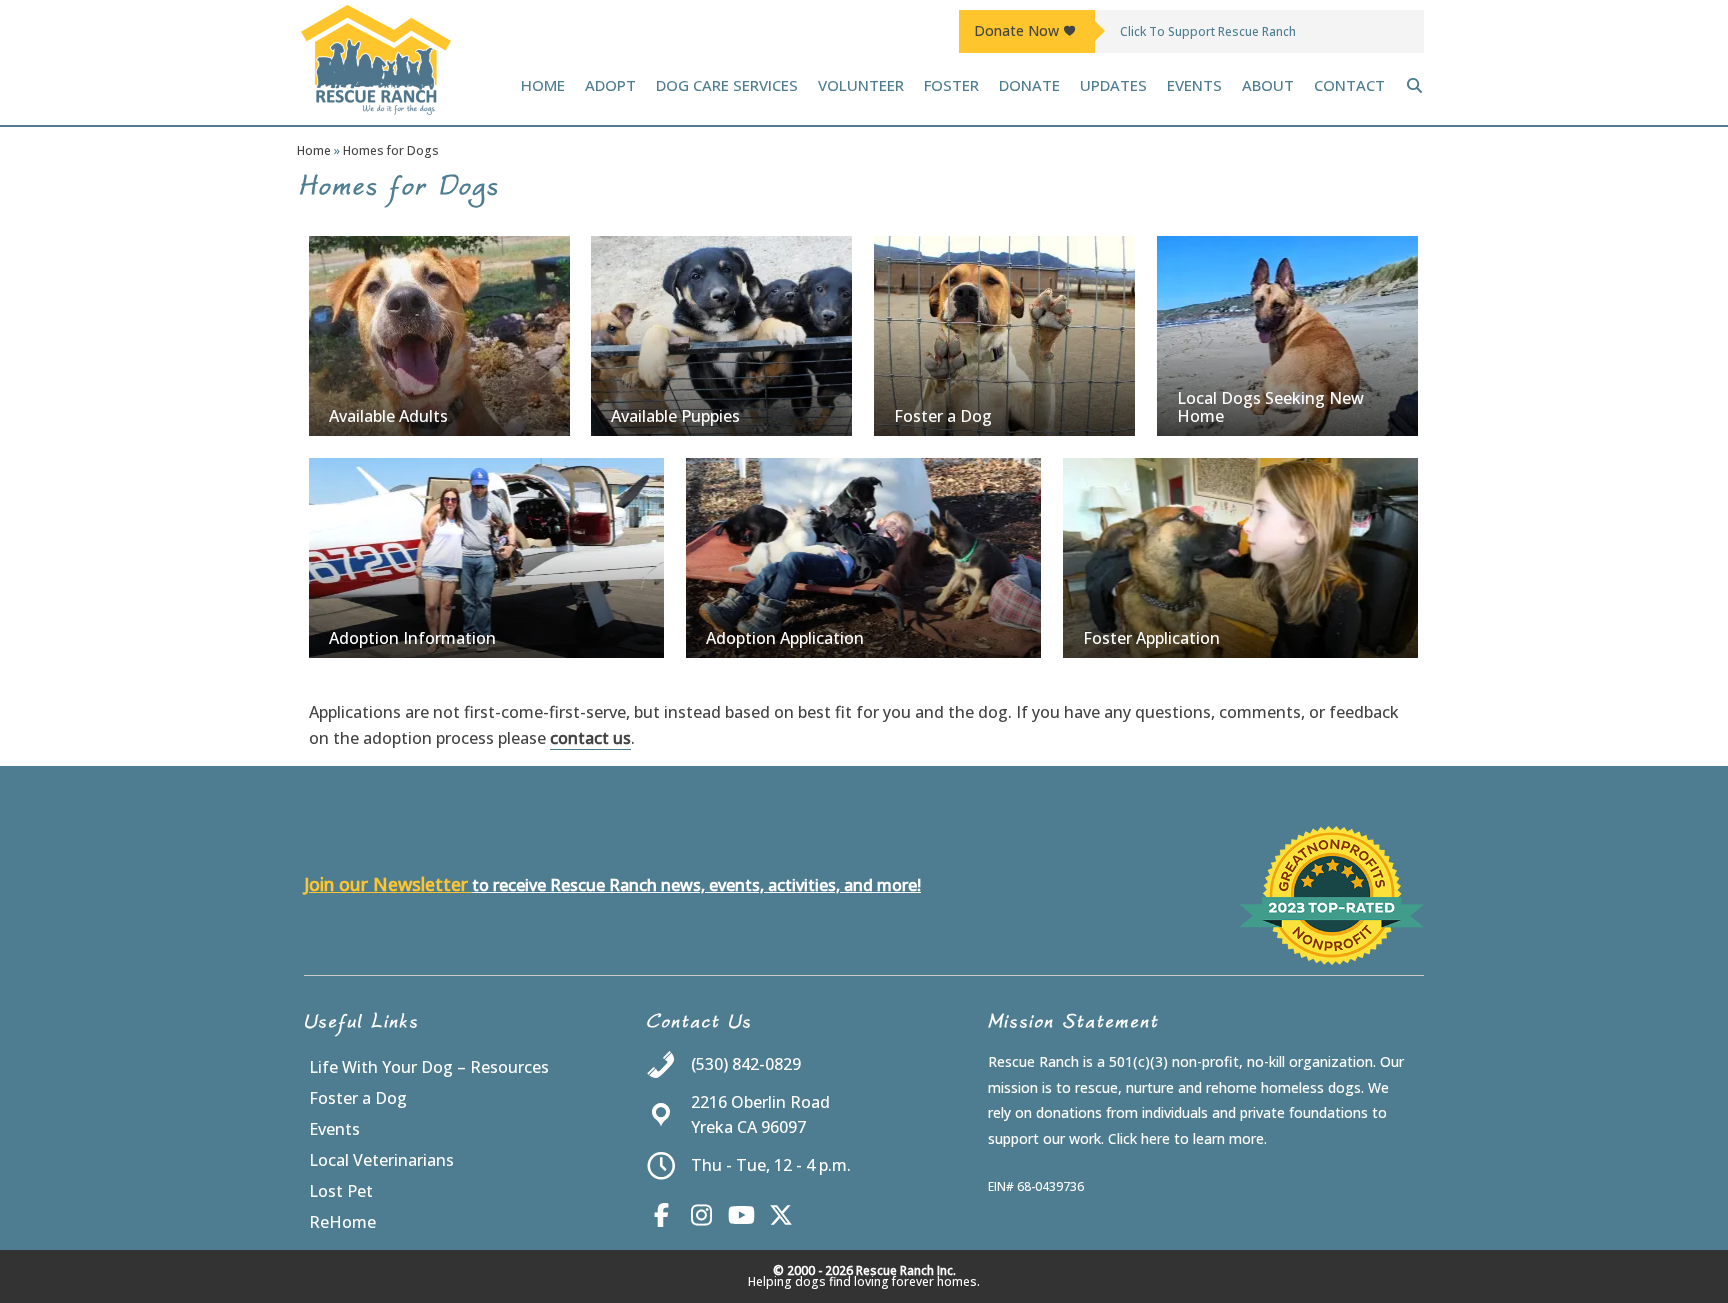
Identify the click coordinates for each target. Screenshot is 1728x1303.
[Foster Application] (1240, 558)
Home (314, 150)
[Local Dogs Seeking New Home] (1287, 336)
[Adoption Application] (863, 558)
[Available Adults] (439, 336)
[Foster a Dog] (1004, 336)
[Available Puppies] (721, 336)
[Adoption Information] (486, 558)
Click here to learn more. (1187, 1138)
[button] (1414, 85)
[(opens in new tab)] (1331, 959)
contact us (590, 738)
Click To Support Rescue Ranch (1208, 31)
